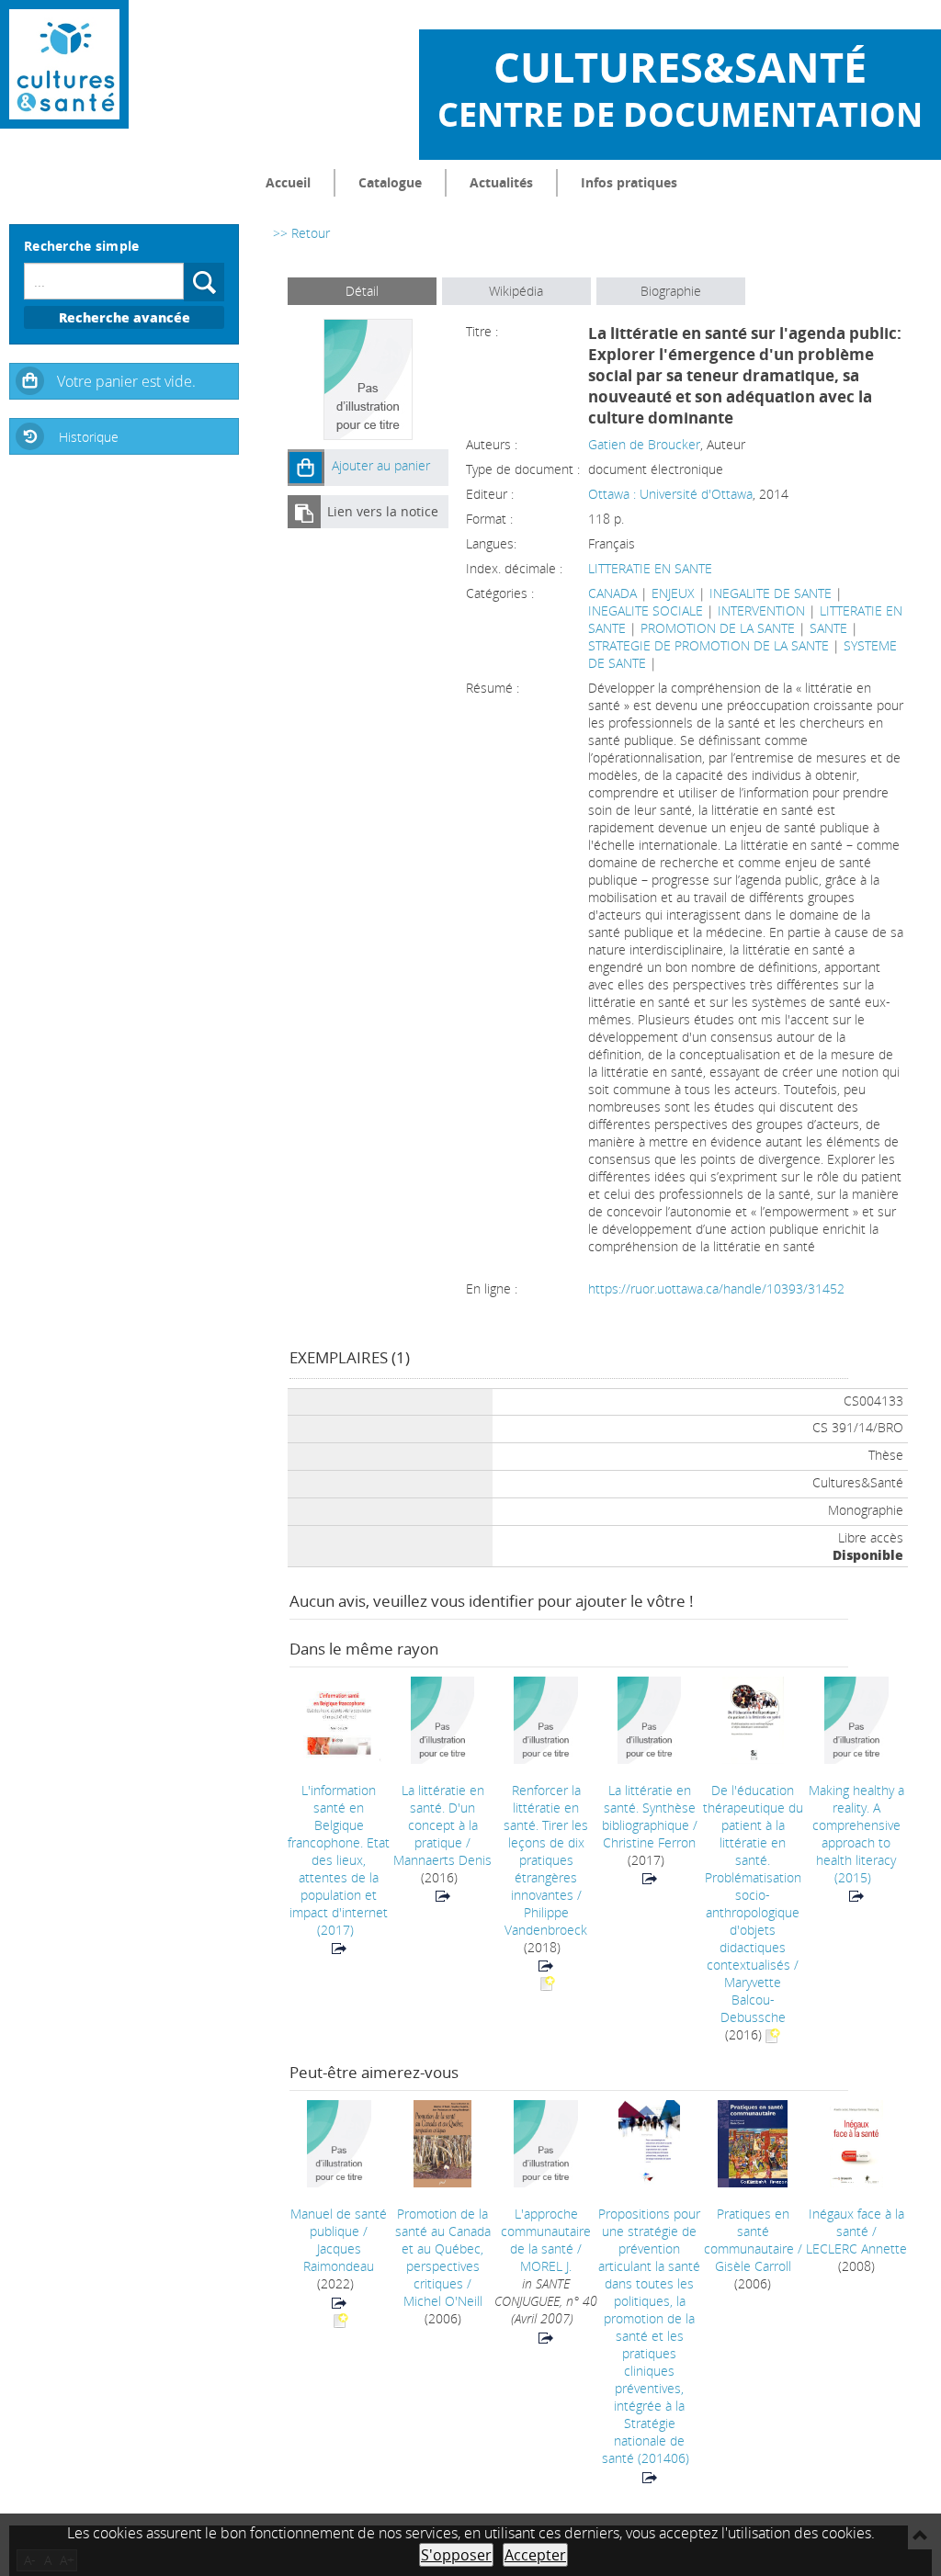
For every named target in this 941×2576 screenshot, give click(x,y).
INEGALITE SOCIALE (646, 610)
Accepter (535, 2555)
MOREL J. (546, 2266)
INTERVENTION (761, 610)
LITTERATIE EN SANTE (650, 568)
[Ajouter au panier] (306, 468)
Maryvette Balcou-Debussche (753, 2000)
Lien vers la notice (383, 511)
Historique (89, 437)
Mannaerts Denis (442, 1860)
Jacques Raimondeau (339, 2257)
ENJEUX (673, 593)
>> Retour (301, 233)
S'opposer (456, 2555)
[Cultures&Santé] (64, 64)
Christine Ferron (649, 1842)
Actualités (501, 182)
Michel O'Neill (443, 2301)
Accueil (288, 182)
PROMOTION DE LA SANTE (718, 628)
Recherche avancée (125, 317)
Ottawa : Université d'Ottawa (670, 494)
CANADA (612, 593)
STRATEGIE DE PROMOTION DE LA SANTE (709, 645)
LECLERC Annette (856, 2248)
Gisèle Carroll (753, 2266)
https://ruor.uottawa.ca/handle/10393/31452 (716, 1288)
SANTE (828, 628)
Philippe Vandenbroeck (546, 1921)
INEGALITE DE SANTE (771, 593)
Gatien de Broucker (644, 444)
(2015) (856, 1834)
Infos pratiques (629, 182)
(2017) (339, 1860)
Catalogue (390, 182)
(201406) (649, 2336)
